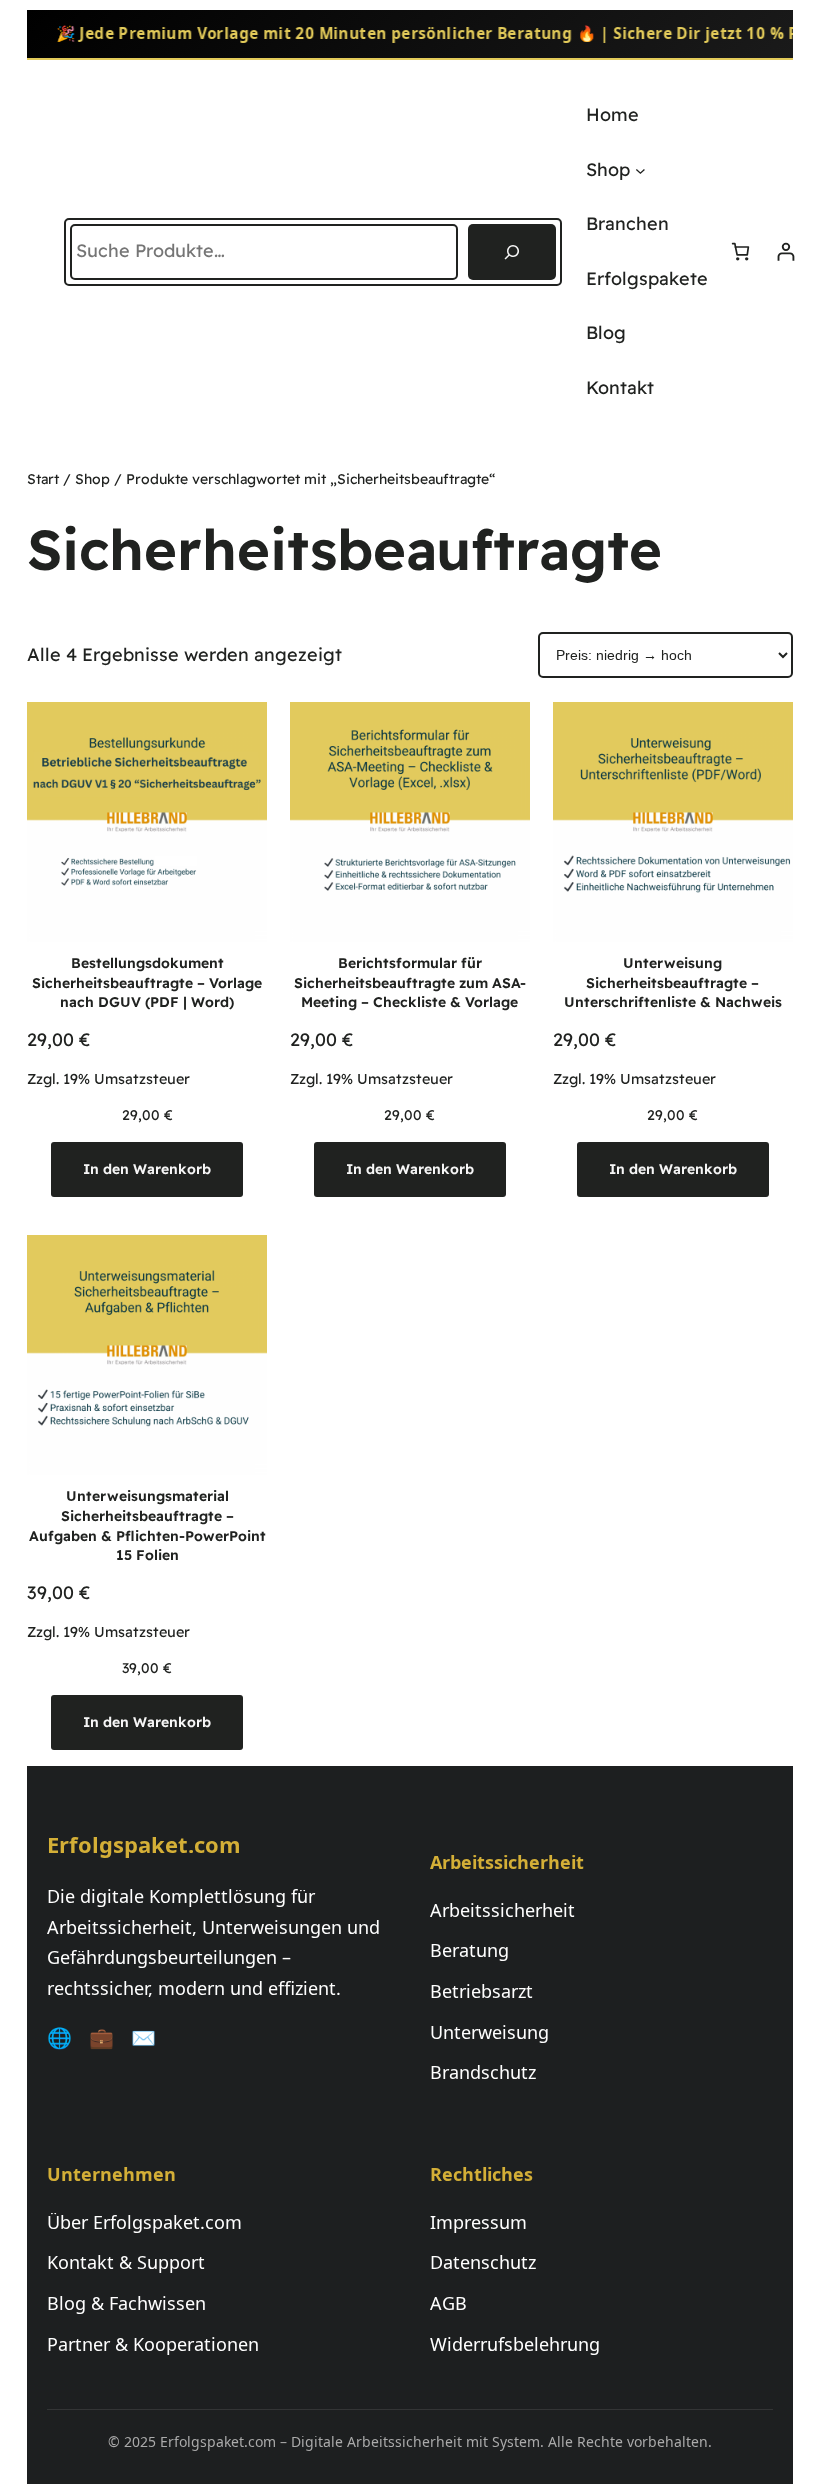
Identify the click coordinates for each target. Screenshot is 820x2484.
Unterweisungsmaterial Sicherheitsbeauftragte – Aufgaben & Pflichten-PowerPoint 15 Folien (147, 1525)
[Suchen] (512, 252)
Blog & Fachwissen (126, 2303)
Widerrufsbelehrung (515, 2344)
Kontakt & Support (126, 2262)
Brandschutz (483, 2072)
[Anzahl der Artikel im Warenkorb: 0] (740, 251)
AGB (448, 2303)
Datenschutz (483, 2262)
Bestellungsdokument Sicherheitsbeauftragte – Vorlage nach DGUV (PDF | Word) (147, 982)
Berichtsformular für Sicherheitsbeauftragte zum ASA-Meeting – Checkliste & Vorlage (410, 982)
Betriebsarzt (481, 1991)
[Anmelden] (785, 251)
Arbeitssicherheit (502, 1910)
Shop (92, 479)
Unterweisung (489, 2032)
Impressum (478, 2222)
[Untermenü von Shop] (640, 169)
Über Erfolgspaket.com (144, 2222)
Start (43, 479)
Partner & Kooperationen (153, 2344)
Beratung (469, 1950)
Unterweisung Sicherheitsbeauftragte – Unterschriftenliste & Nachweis (673, 982)
